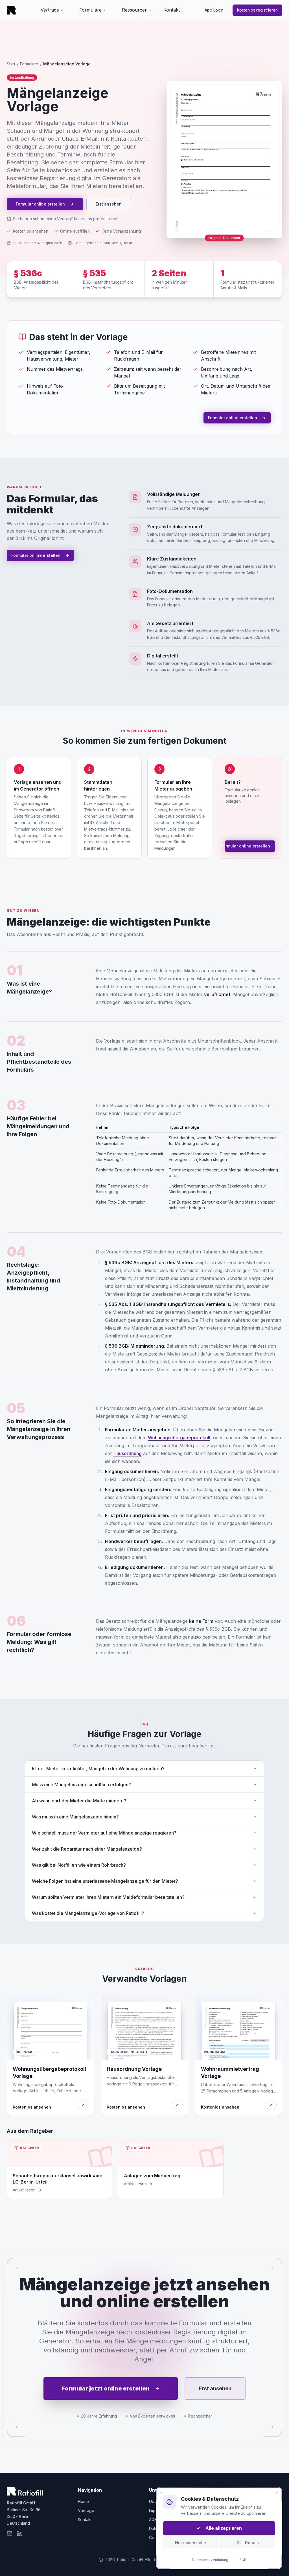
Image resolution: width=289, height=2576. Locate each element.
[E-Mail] (10, 2533)
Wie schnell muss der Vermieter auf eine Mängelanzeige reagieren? (104, 1833)
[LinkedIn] (20, 2533)
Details (252, 2543)
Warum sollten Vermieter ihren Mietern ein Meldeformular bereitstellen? (108, 1897)
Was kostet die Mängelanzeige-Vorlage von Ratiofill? (88, 1913)
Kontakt (172, 10)
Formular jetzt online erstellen (106, 2389)
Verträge (50, 10)
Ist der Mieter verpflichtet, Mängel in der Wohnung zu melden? (98, 1769)
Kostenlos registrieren (257, 10)
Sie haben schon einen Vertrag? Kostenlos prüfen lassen (66, 219)
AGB (153, 2519)
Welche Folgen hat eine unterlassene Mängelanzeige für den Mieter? (105, 1881)
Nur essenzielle (191, 2543)
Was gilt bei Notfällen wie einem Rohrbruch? (79, 1865)
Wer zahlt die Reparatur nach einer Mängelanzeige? (87, 1849)
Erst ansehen (109, 204)
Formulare (90, 10)
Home (83, 2501)
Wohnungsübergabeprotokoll (179, 1438)
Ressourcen (135, 10)
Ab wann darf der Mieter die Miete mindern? (79, 1801)
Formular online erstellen (40, 204)
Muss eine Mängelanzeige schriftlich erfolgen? (81, 1785)
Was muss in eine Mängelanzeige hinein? (75, 1817)
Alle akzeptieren (224, 2528)
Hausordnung (128, 1453)
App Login (214, 10)
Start (11, 64)
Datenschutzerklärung (210, 2560)
